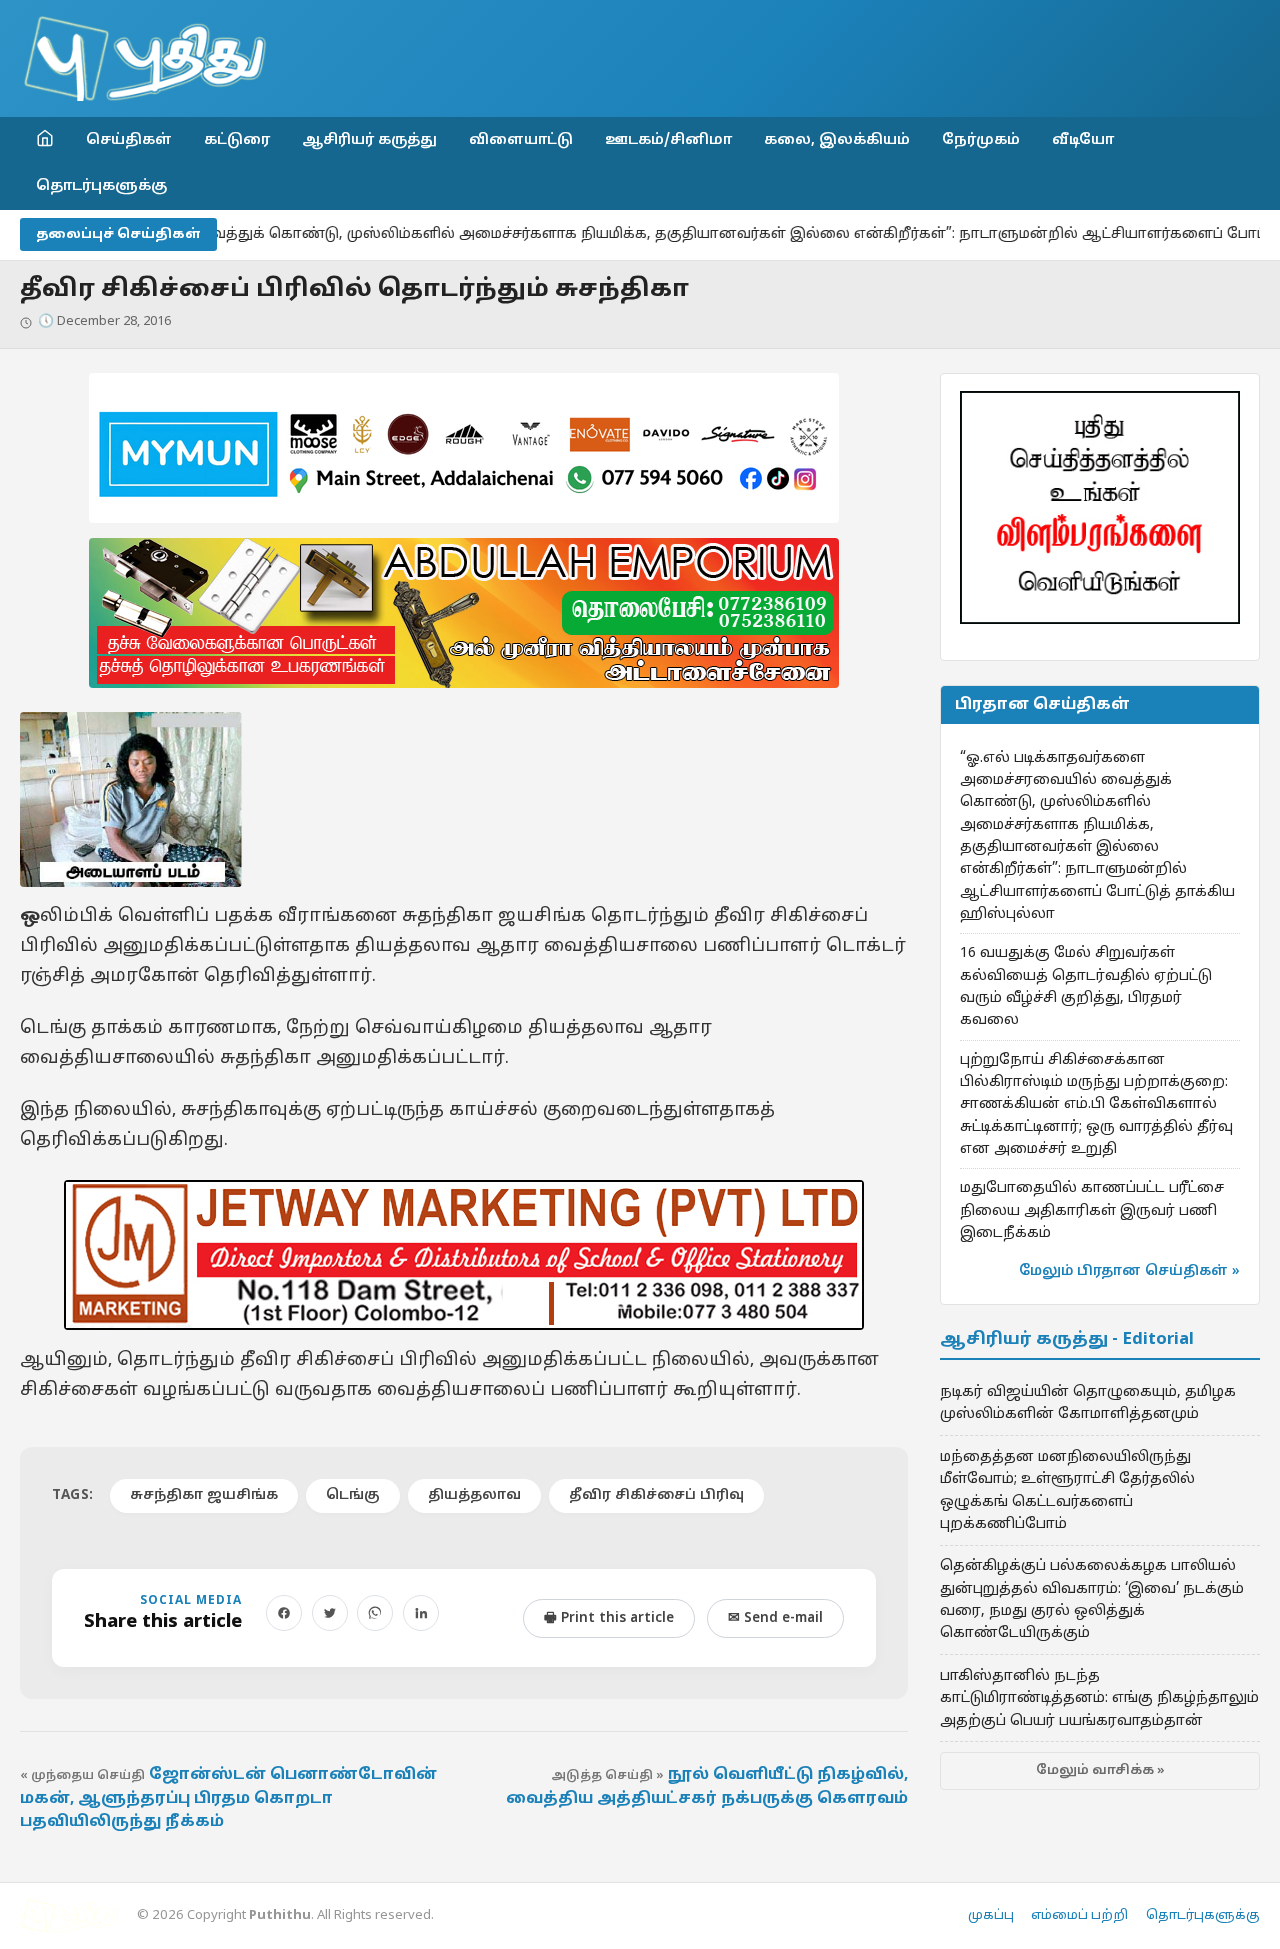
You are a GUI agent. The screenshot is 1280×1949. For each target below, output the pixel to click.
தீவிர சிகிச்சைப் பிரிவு (656, 1495)
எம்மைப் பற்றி (1079, 1916)
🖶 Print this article (609, 1618)
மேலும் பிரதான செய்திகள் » (1129, 1271)
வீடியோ (1083, 140)
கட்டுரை (237, 140)
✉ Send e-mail (775, 1618)
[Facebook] (284, 1613)
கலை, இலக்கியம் (837, 140)
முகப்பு (991, 1916)
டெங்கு (353, 1495)
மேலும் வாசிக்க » (1100, 1771)
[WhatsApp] (375, 1613)
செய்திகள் (129, 140)
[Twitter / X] (330, 1613)
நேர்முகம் (981, 140)
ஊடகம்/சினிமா (668, 140)
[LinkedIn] (421, 1613)
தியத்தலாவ (474, 1495)
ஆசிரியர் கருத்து (369, 140)
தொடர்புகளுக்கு (101, 186)
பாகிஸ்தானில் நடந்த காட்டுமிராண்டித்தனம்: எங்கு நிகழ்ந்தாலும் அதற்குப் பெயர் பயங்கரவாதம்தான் (1099, 1698)
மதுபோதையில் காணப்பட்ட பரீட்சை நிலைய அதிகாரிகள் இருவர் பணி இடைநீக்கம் (1092, 1210)
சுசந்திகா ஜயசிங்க (204, 1495)
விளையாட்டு (521, 140)
